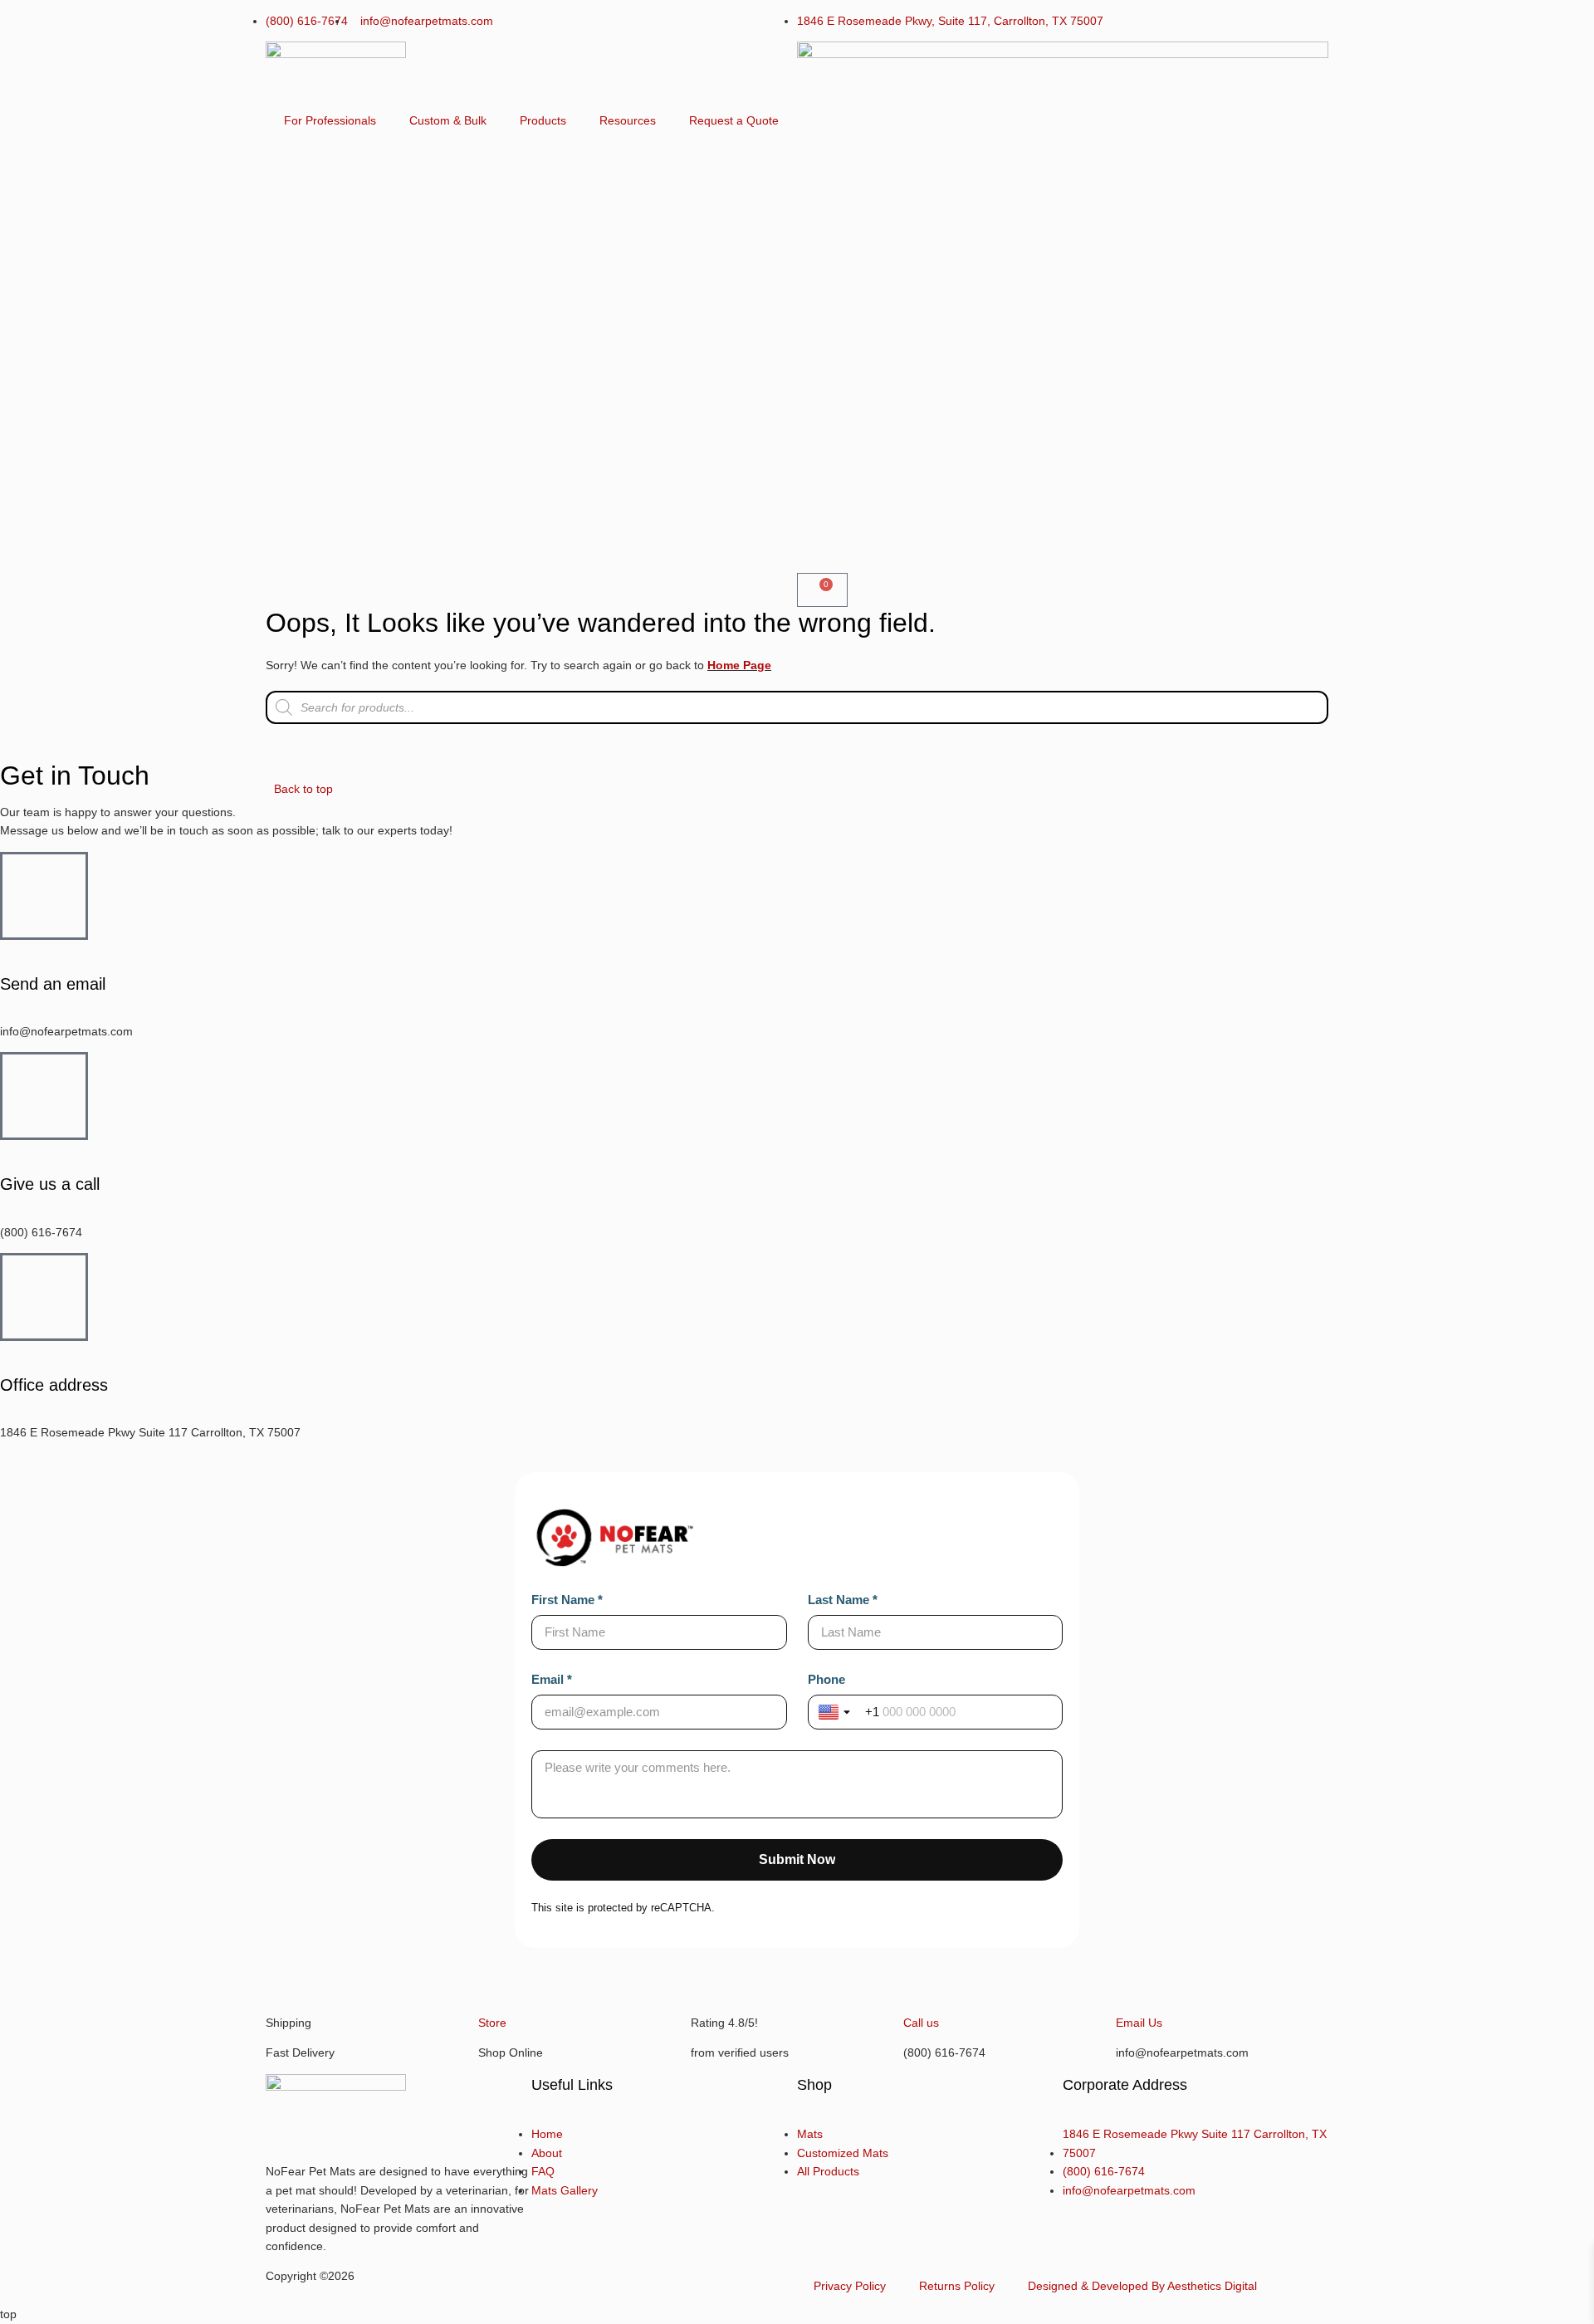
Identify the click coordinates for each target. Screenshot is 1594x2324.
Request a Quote (734, 120)
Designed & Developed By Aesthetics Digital (1142, 2286)
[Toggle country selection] (839, 1712)
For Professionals (330, 120)
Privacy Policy (850, 2286)
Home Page (739, 665)
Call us (921, 2023)
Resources (628, 120)
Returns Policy (957, 2286)
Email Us (1139, 2023)
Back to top (303, 789)
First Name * (567, 1600)
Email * (552, 1679)
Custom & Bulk (448, 120)
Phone (826, 1679)
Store (492, 2023)
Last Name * (843, 1600)
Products (543, 120)
